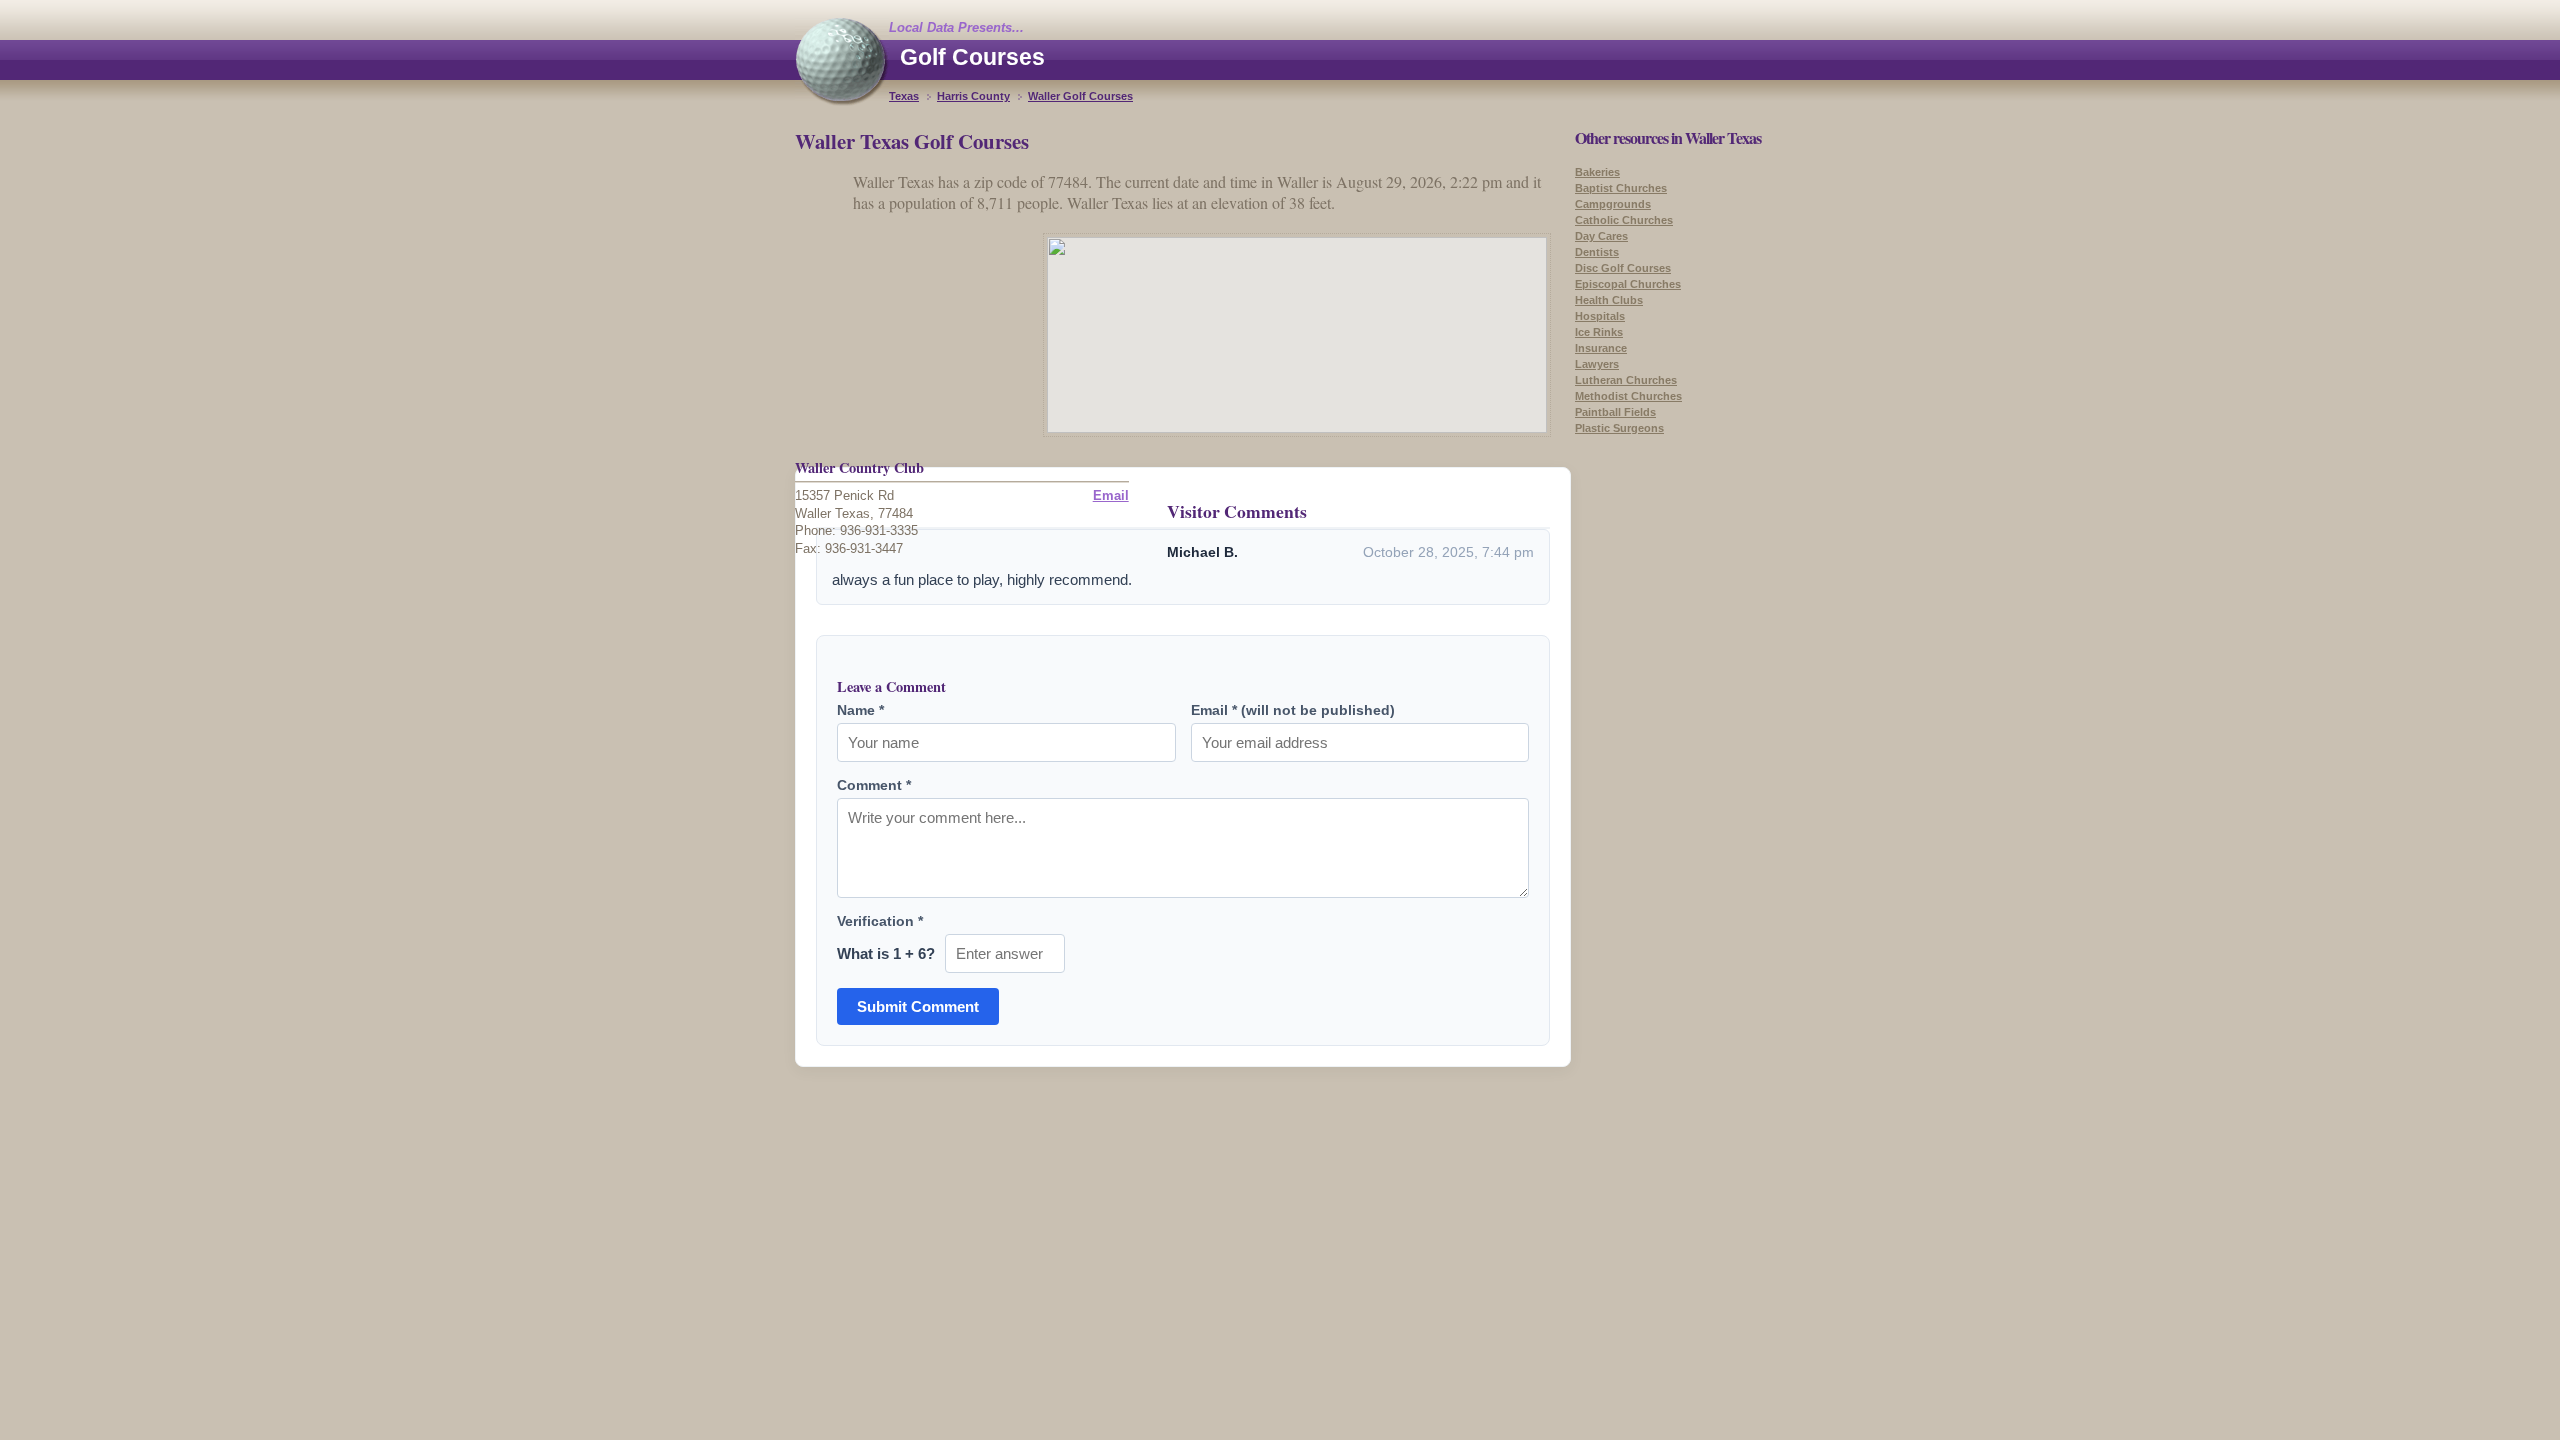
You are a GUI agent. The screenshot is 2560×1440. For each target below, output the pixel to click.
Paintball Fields (1615, 412)
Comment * (874, 785)
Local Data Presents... (956, 27)
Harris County (973, 96)
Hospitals (1600, 316)
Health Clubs (1609, 300)
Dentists (1597, 252)
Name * (860, 710)
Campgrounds (1613, 204)
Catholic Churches (1624, 220)
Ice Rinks (1599, 332)
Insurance (1601, 348)
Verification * (880, 921)
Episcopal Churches (1628, 284)
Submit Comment (918, 1006)
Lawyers (1597, 364)
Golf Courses (972, 57)
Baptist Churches (1621, 188)
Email (1111, 495)
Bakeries (1597, 172)
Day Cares (1601, 236)
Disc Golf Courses (1623, 268)
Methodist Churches (1628, 396)
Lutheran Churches (1626, 380)
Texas (904, 96)
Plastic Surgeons (1619, 428)
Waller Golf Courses (1080, 96)
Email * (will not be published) (1293, 710)
